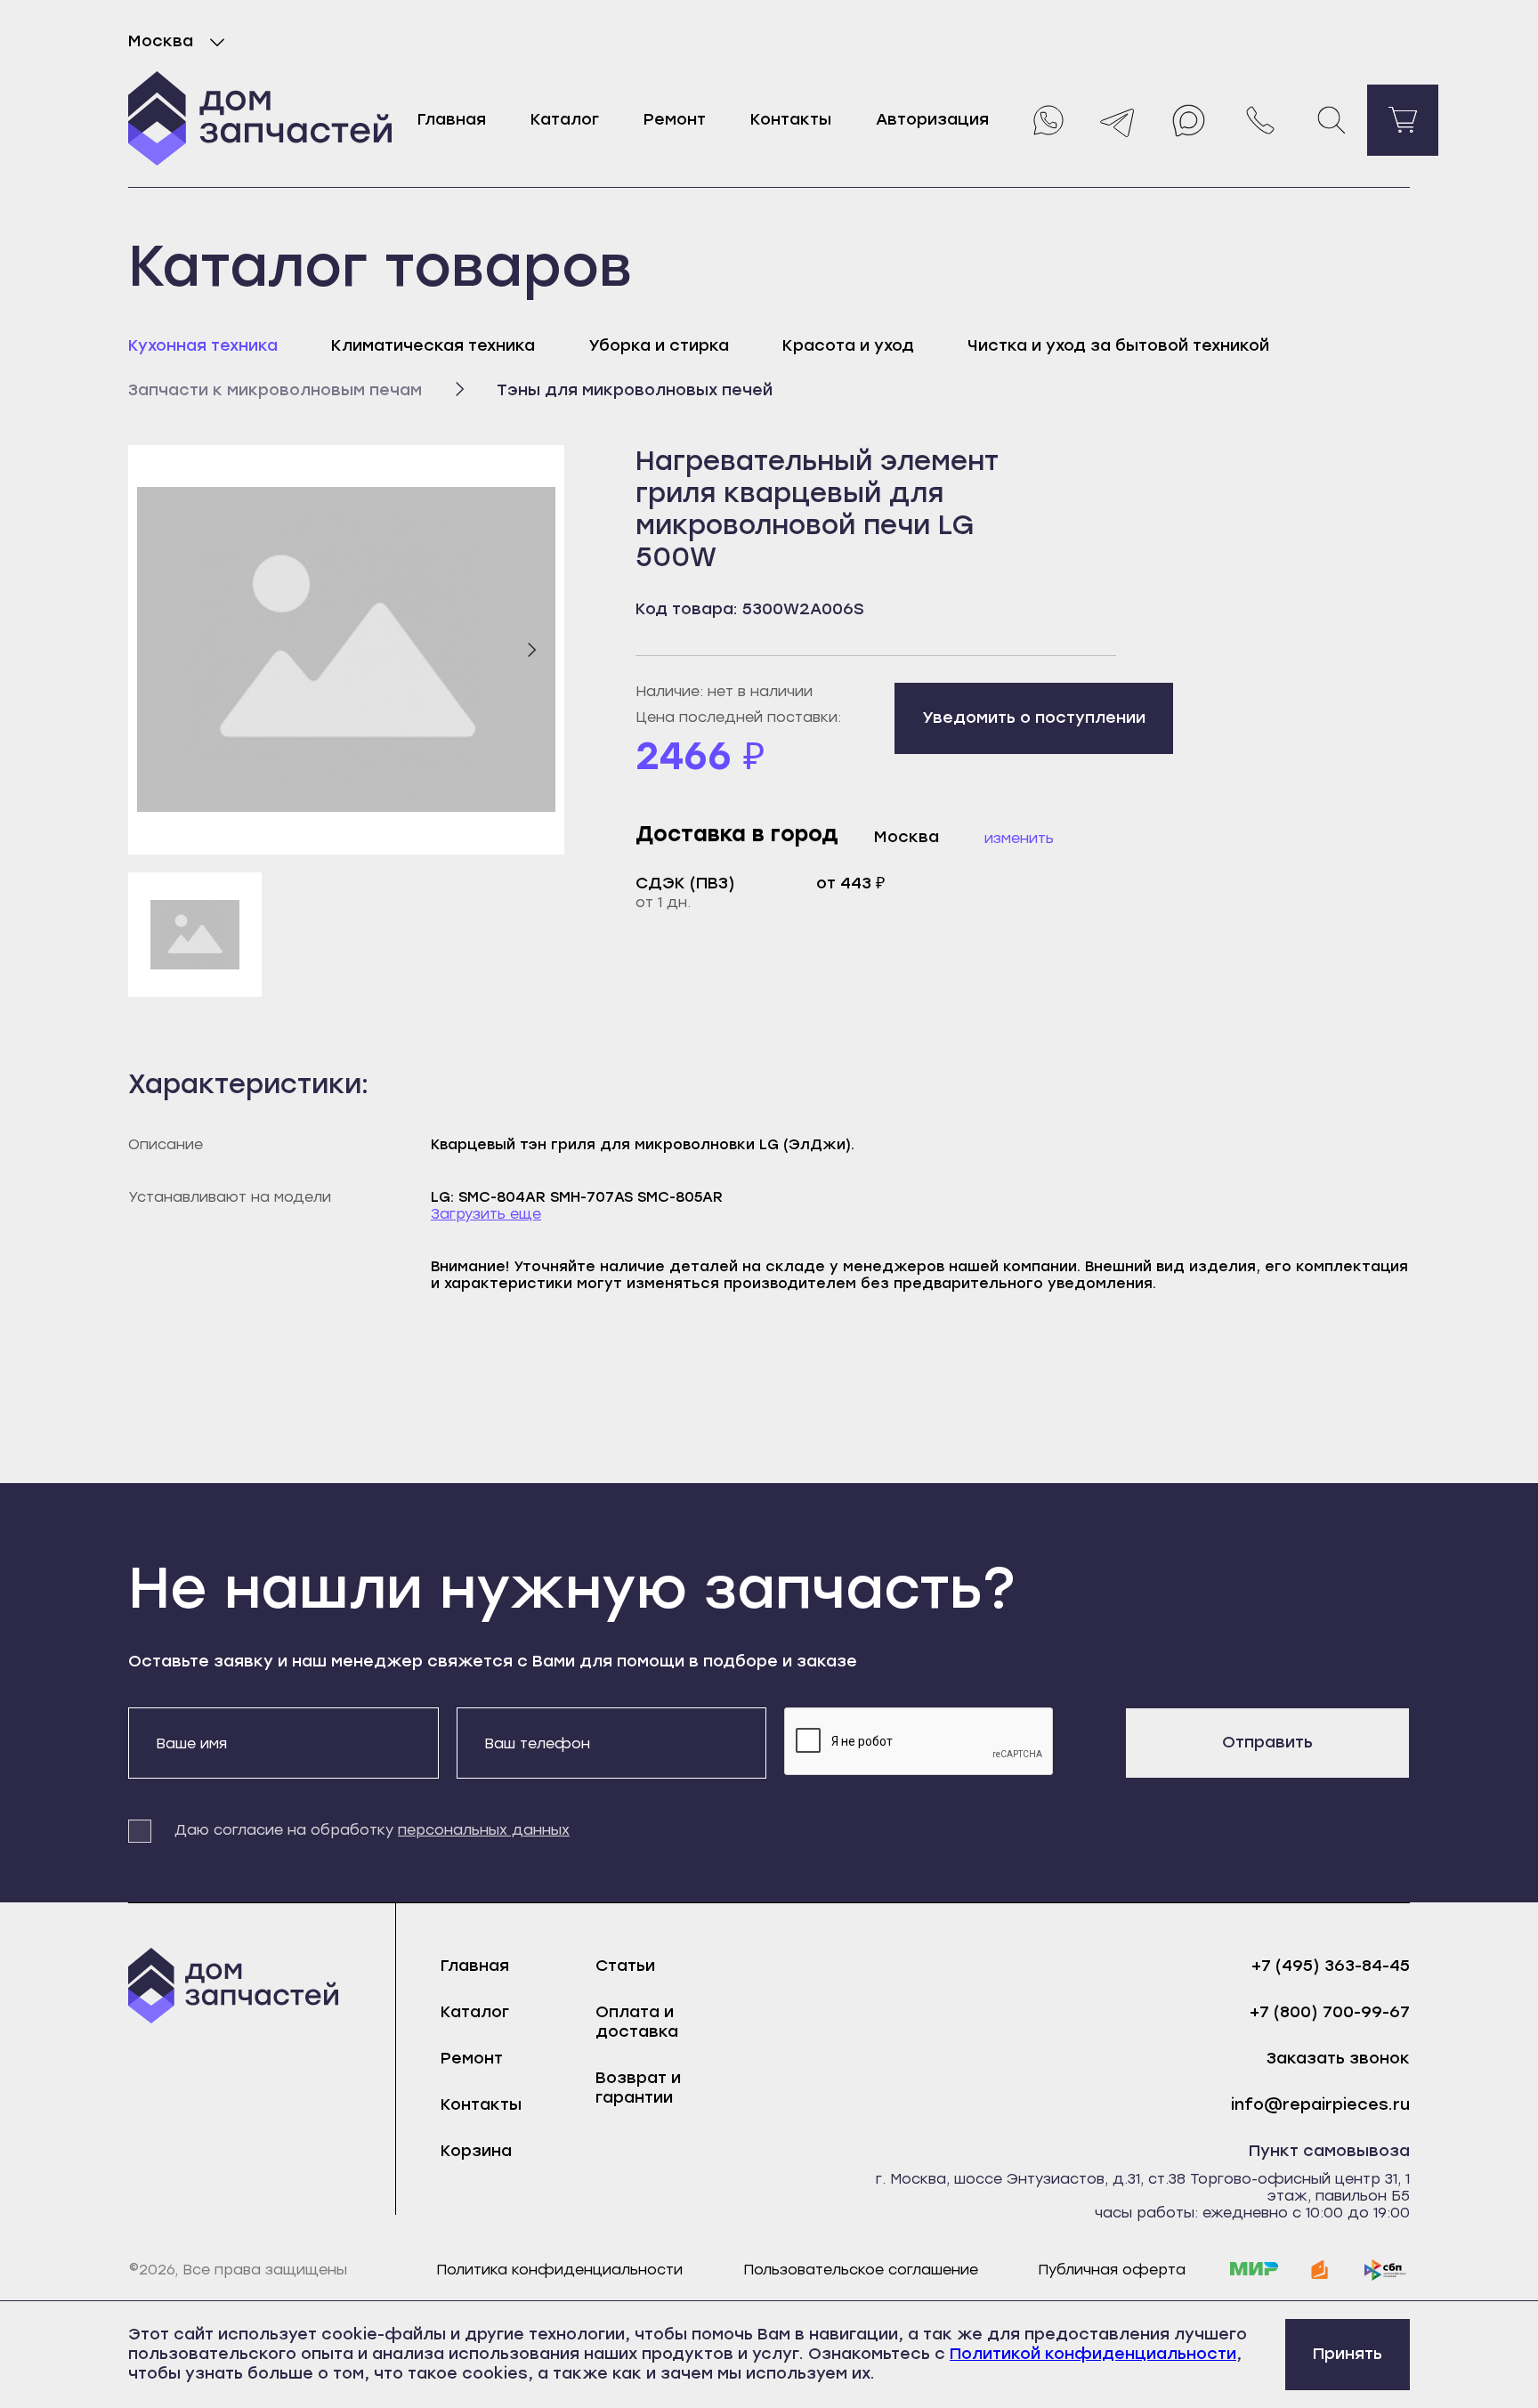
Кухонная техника (203, 345)
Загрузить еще (486, 1214)
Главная (452, 119)
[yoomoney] (1320, 2270)
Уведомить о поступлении (1034, 718)
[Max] (1189, 120)
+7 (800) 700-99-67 (1330, 2012)
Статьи (625, 1966)
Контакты (791, 119)
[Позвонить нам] (1260, 120)
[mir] (1254, 2270)
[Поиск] (1332, 120)
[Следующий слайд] (531, 650)
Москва (161, 41)
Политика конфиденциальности (559, 2270)
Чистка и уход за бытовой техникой (1118, 345)
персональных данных (484, 1830)
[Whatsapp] (1047, 120)
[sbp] (1386, 2270)
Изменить (1019, 838)
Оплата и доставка (637, 2022)
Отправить (1267, 1742)
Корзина (476, 2151)
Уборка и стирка (659, 345)
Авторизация (932, 119)
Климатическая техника (433, 345)
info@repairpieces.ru (1320, 2105)
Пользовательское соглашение (861, 2270)
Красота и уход (848, 345)
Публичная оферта (1112, 2270)
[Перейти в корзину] (1403, 120)
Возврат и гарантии (638, 2088)
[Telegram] (1118, 120)
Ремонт (675, 119)
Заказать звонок (1338, 2059)
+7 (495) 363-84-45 (1331, 1966)
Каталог (565, 119)
